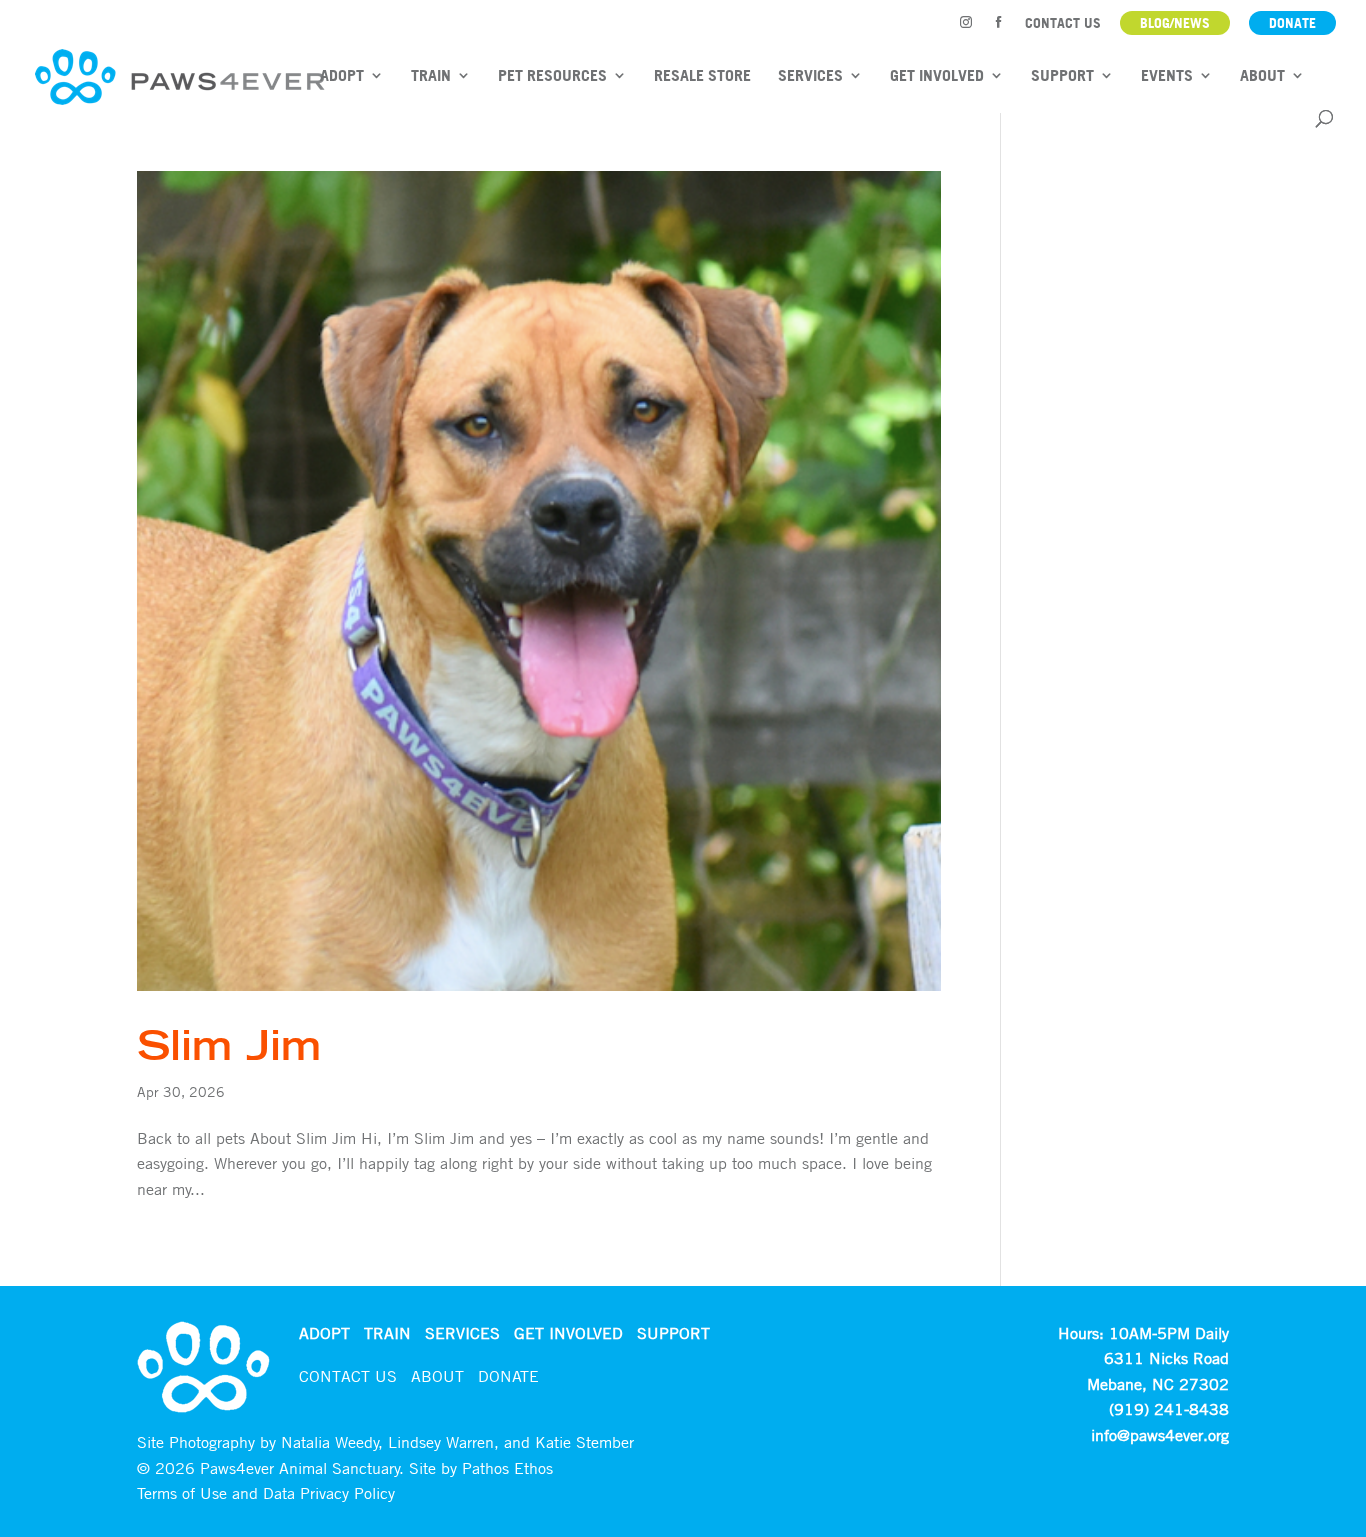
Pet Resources (552, 76)
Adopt (342, 76)
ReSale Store (702, 76)
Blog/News (1175, 23)
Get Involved (937, 76)
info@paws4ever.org (1160, 1435)
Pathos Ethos (507, 1468)
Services (810, 76)
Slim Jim (229, 1044)
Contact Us (1063, 24)
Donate (1292, 23)
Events (1167, 76)
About (1262, 76)
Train (431, 76)
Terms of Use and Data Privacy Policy (266, 1493)
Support (1062, 76)
